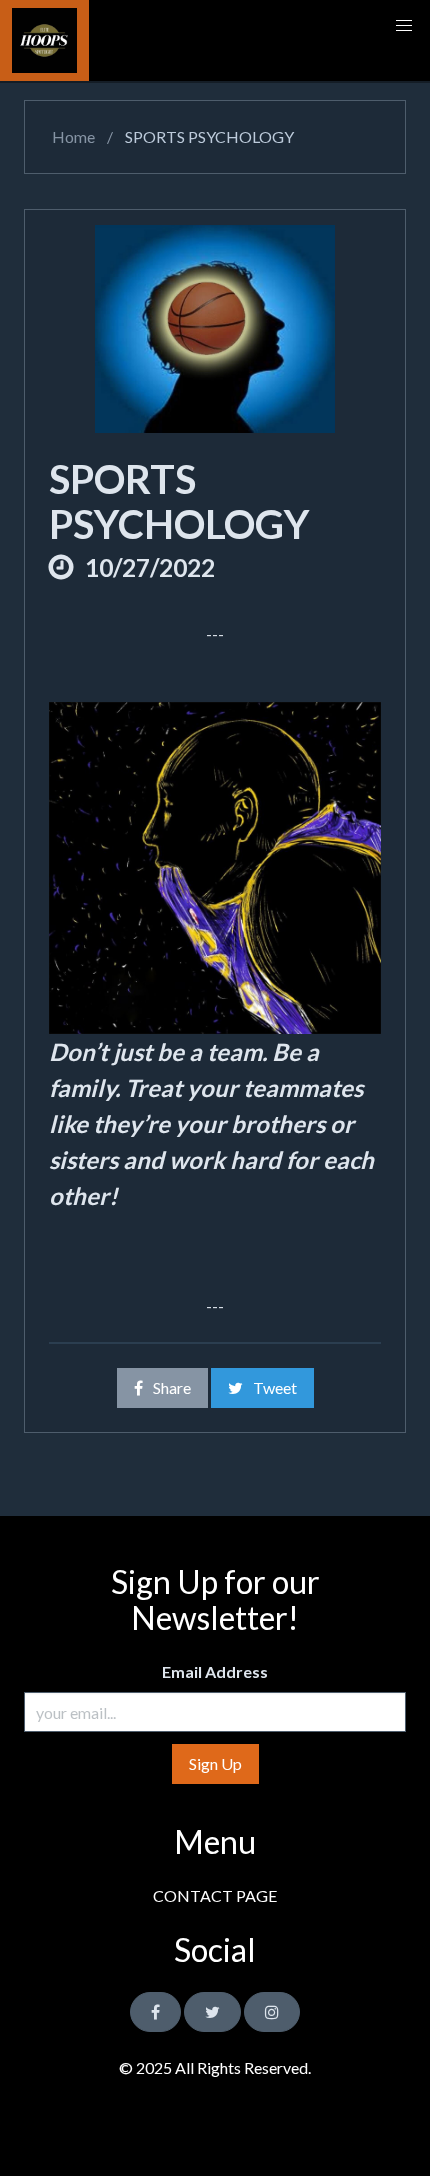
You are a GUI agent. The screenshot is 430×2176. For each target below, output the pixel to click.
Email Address (215, 1671)
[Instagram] (272, 2012)
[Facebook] (155, 2012)
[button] (404, 26)
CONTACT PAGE (215, 1895)
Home (72, 136)
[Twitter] (212, 2012)
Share (172, 1387)
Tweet (275, 1387)
